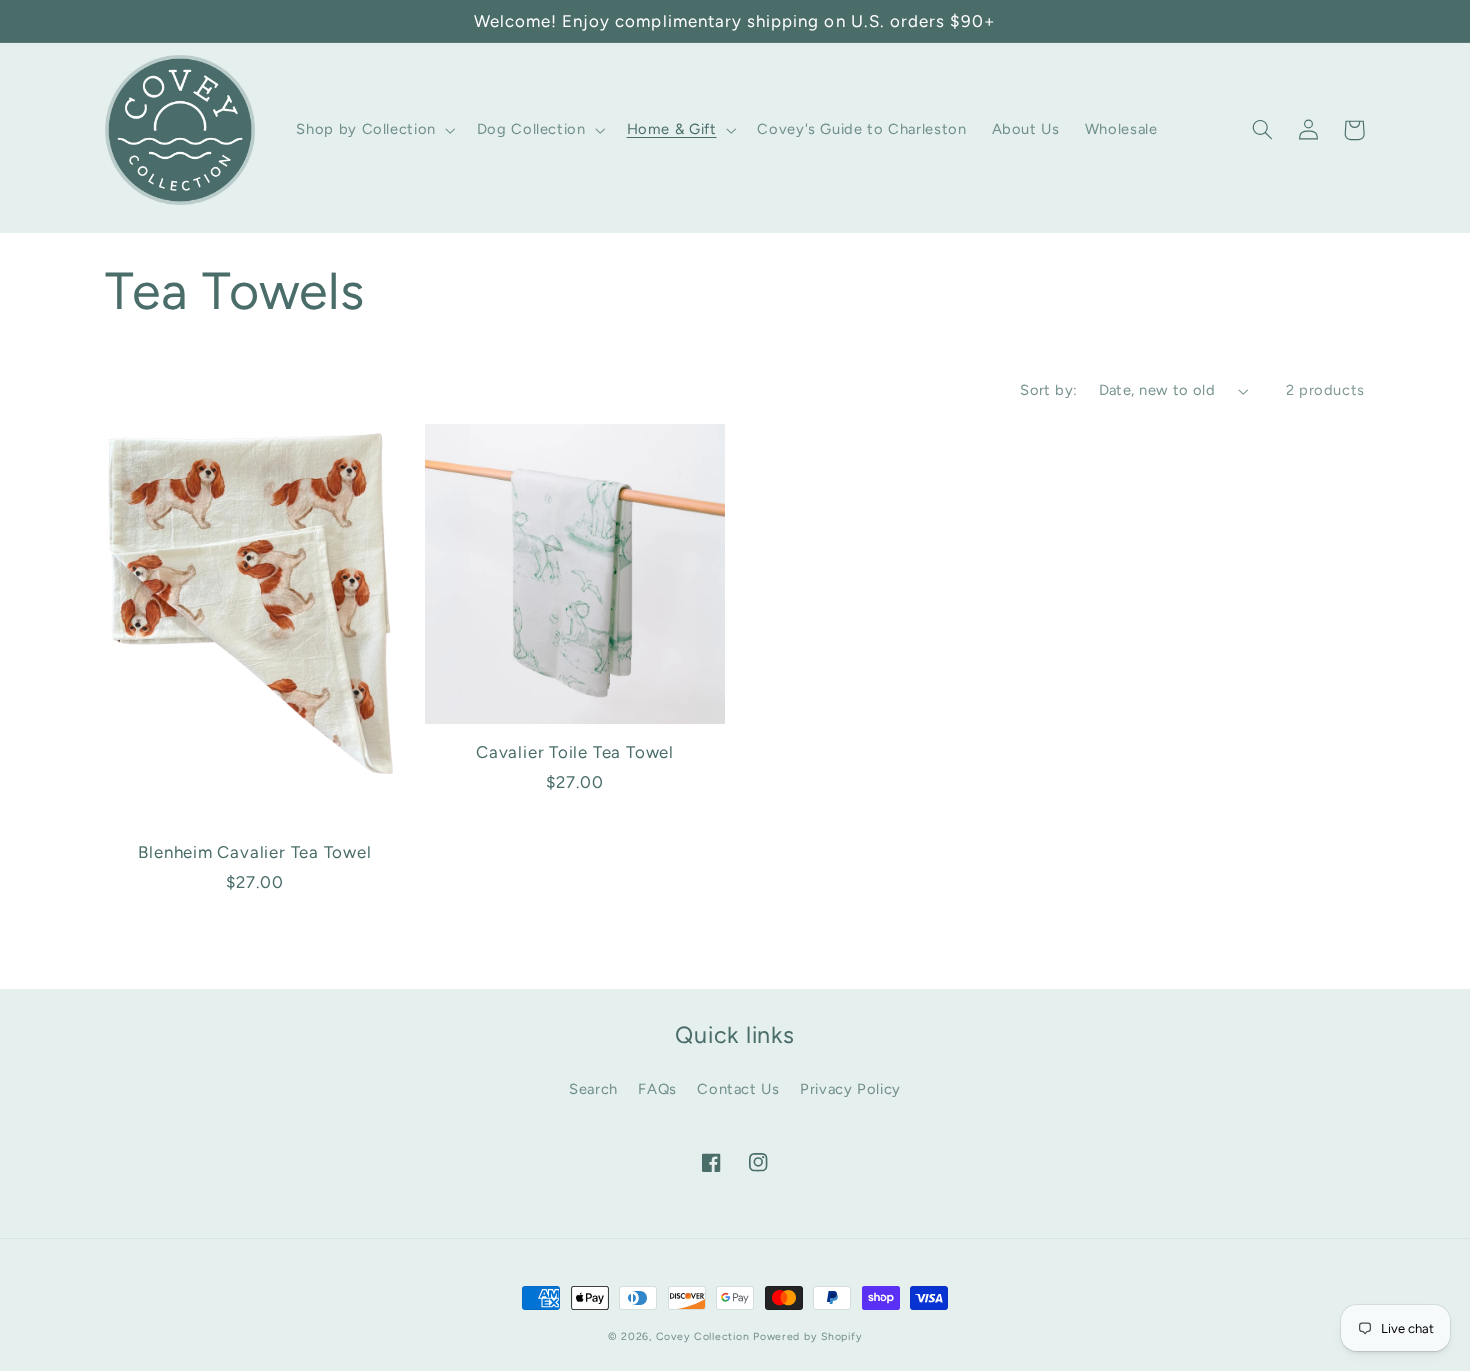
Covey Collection (703, 1336)
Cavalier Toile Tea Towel (575, 752)
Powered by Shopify (807, 1336)
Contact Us (738, 1089)
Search (593, 1089)
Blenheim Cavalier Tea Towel (254, 852)
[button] (374, 130)
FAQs (657, 1089)
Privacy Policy (850, 1089)
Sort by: (1048, 390)
